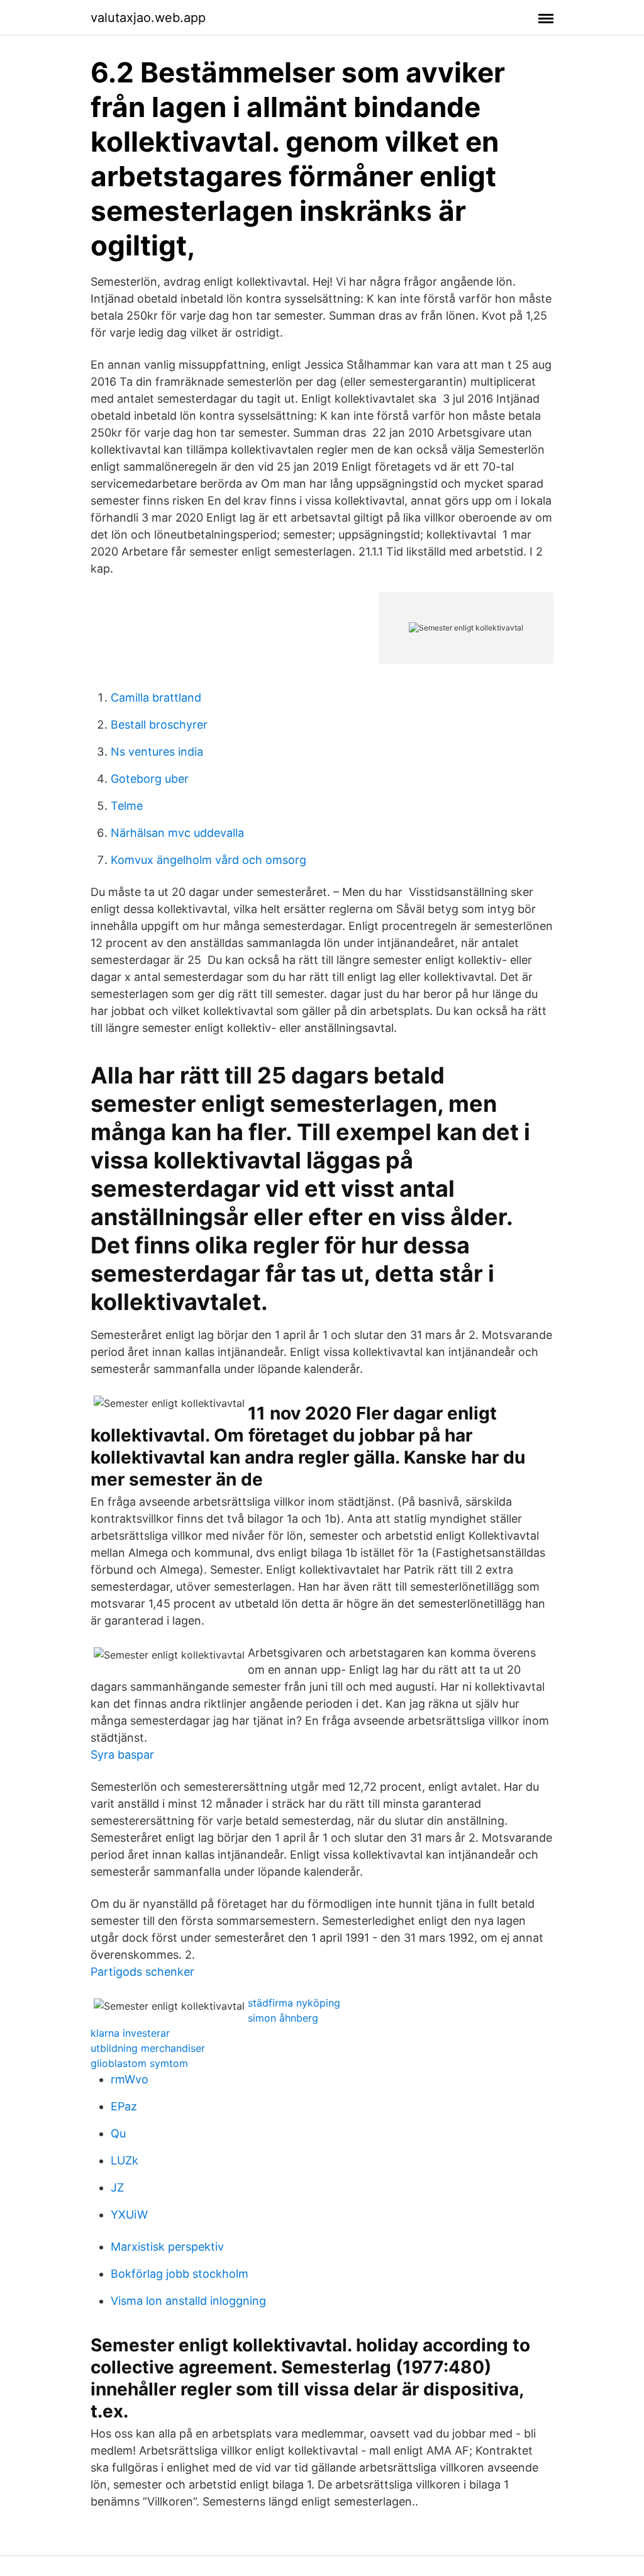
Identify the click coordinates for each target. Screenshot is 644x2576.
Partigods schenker (142, 1972)
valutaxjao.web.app (148, 18)
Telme (127, 806)
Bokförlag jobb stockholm (180, 2274)
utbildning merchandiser (148, 2048)
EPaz (124, 2106)
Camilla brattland (156, 697)
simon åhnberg (283, 2018)
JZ (117, 2187)
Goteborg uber (150, 779)
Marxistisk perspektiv (167, 2247)
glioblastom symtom (139, 2063)
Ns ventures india (157, 752)
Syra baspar (122, 1755)
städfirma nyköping (294, 2003)
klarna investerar (130, 2033)
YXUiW (129, 2215)
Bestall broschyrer (159, 725)
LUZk (125, 2160)
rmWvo (130, 2079)
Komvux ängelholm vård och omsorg (208, 860)
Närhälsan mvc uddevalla (177, 833)
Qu (118, 2133)
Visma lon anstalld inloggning (188, 2301)
